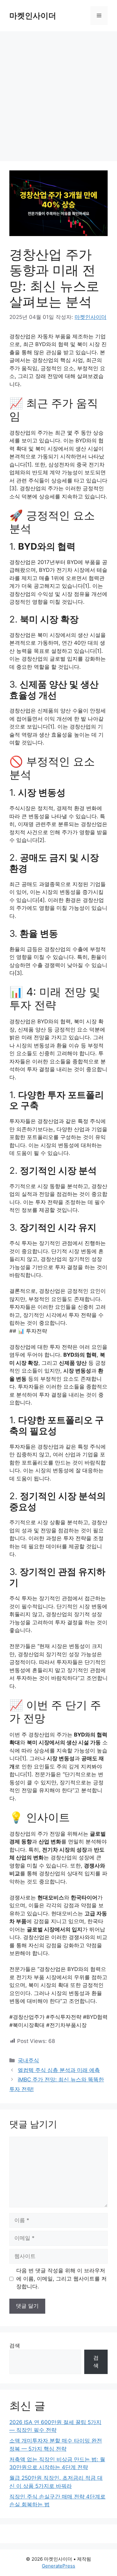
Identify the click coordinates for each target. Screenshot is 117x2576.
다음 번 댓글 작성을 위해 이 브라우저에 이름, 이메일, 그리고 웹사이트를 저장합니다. (61, 2279)
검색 (15, 2346)
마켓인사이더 (33, 16)
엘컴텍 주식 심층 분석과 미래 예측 (59, 2070)
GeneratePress (58, 2566)
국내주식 (28, 2060)
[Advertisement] (58, 93)
